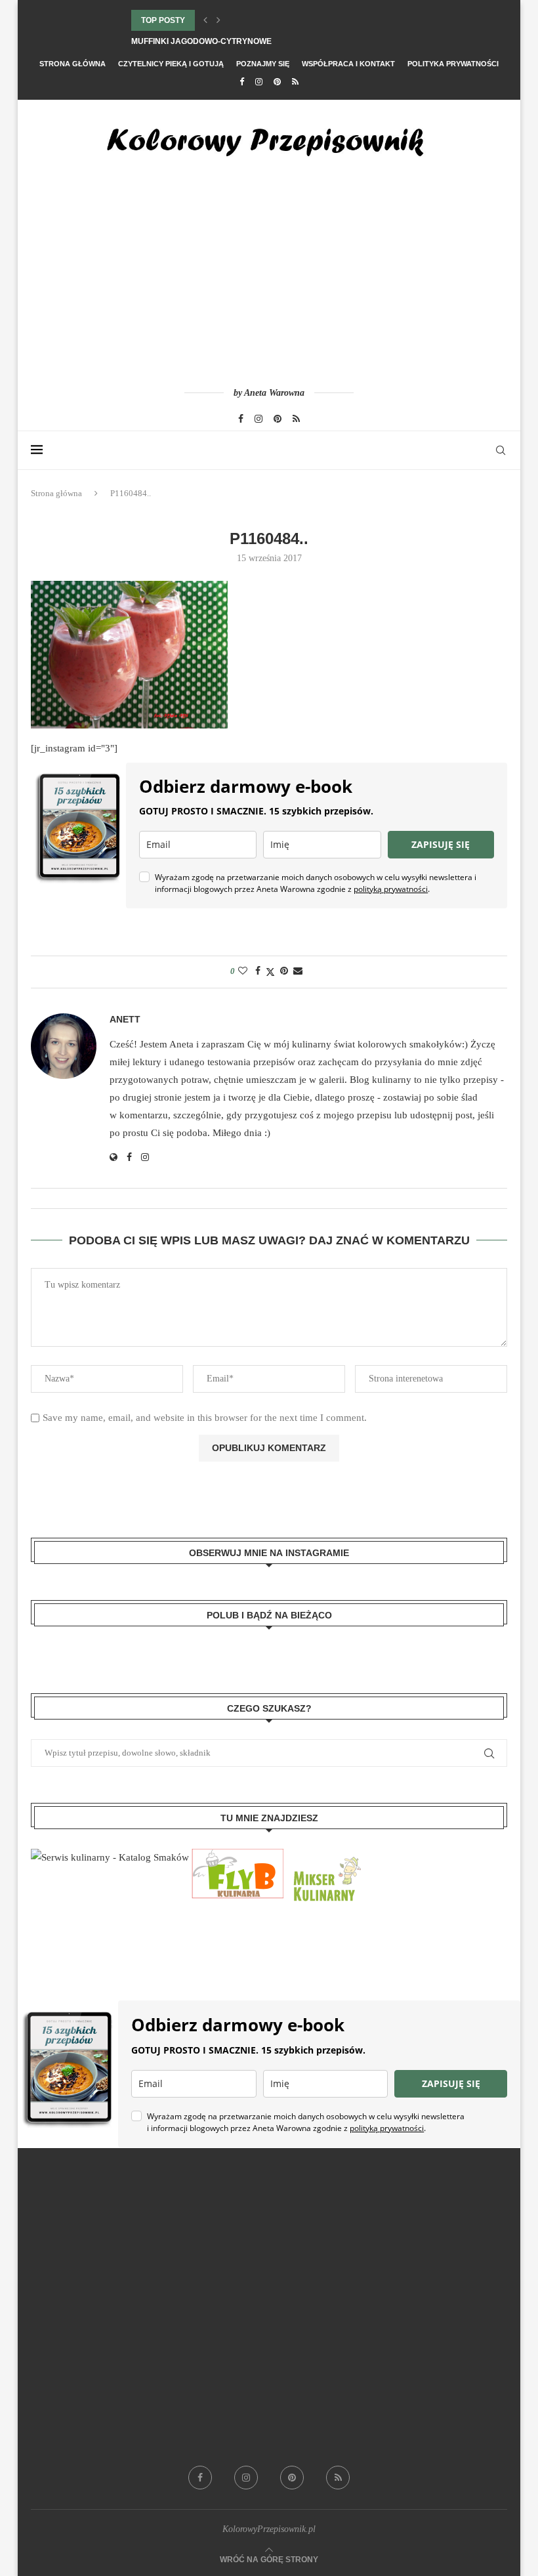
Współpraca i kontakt (348, 64)
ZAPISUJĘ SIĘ (441, 844)
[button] (205, 20)
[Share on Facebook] (258, 971)
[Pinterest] (277, 82)
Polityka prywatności (453, 64)
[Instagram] (259, 82)
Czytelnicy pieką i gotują (171, 64)
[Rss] (295, 82)
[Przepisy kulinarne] (325, 1857)
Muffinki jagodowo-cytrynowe (201, 41)
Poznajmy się (263, 64)
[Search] (501, 450)
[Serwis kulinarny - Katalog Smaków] (110, 1857)
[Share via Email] (298, 971)
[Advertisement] (269, 283)
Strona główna (72, 64)
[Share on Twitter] (270, 972)
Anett (125, 1019)
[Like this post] (243, 971)
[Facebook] (242, 82)
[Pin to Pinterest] (284, 971)
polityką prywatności (391, 889)
